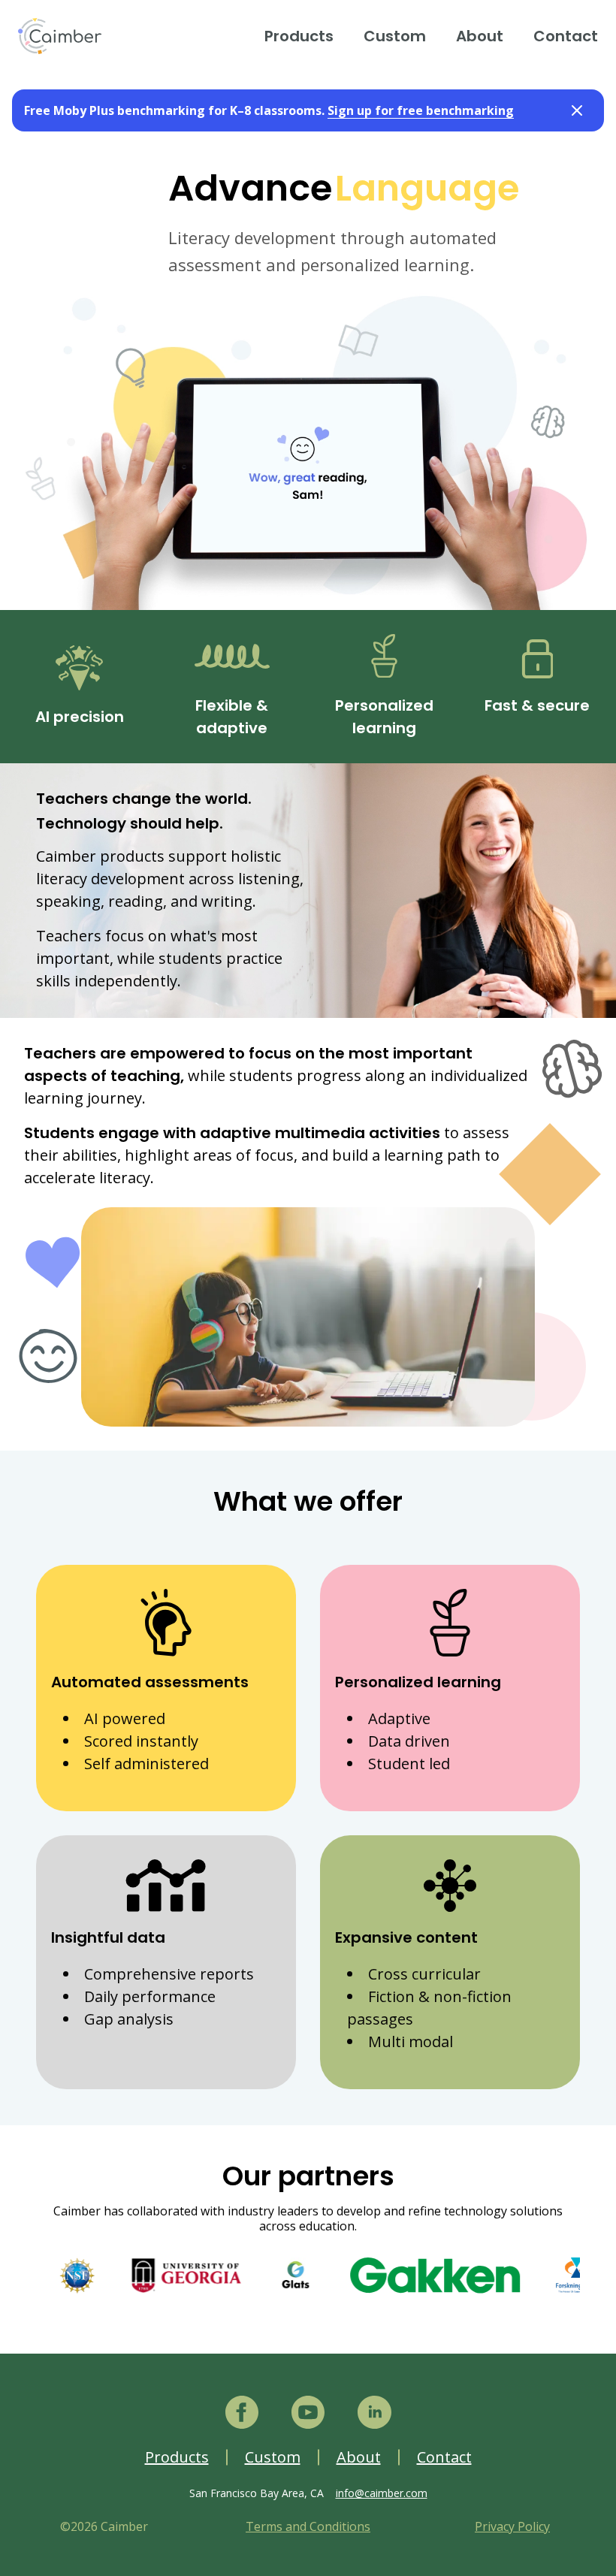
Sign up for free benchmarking (421, 110)
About (480, 36)
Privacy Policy (512, 2526)
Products (299, 36)
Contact (566, 36)
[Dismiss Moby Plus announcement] (577, 110)
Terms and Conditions (308, 2526)
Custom (395, 36)
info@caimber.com (382, 2493)
